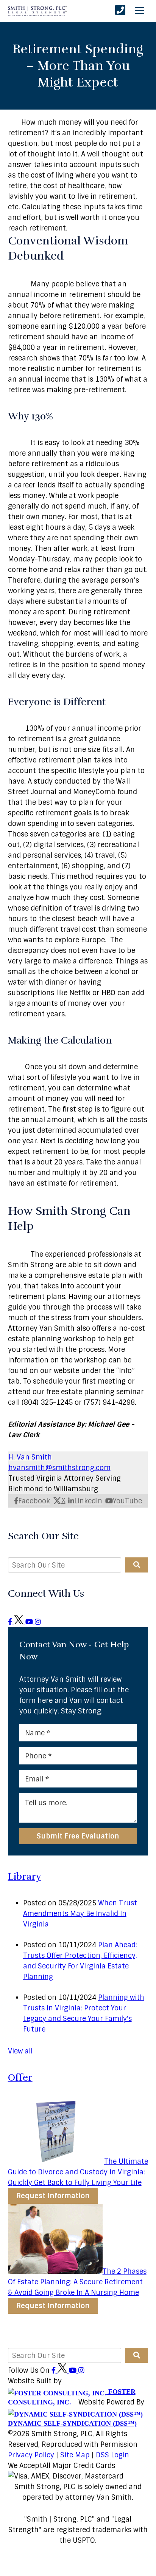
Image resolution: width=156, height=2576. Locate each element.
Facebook (34, 1501)
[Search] (136, 1565)
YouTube (127, 1501)
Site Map (75, 2455)
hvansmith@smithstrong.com (59, 1468)
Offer (20, 2077)
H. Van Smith (30, 1457)
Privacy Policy (31, 2455)
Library (25, 1876)
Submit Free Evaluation (78, 1836)
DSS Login (112, 2455)
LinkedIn (88, 1501)
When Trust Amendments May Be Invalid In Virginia (80, 1914)
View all (20, 2051)
